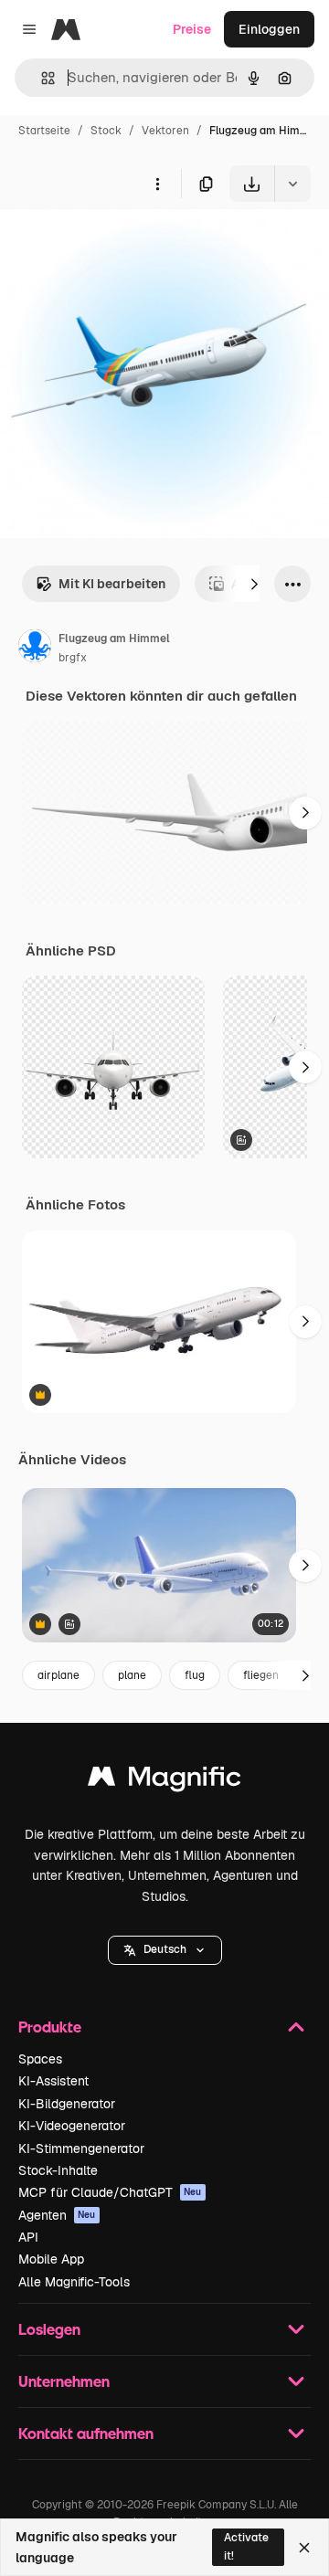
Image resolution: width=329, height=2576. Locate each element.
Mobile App (51, 2259)
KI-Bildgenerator (67, 2104)
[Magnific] (164, 1781)
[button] (165, 1950)
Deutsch (165, 1949)
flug (195, 1675)
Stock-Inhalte (58, 2170)
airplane (58, 1675)
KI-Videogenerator (72, 2126)
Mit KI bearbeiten (112, 584)
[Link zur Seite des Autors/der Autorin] (35, 649)
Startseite (44, 131)
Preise (192, 29)
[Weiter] (254, 584)
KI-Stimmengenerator (81, 2148)
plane (132, 1675)
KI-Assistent (53, 2081)
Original (117, 244)
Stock (106, 131)
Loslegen (49, 2329)
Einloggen (269, 29)
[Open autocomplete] (41, 78)
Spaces (40, 2059)
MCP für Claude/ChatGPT (110, 2192)
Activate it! (246, 2546)
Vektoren (165, 131)
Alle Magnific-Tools (74, 2282)
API (28, 2237)
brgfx (73, 658)
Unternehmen (64, 2381)
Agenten (57, 2215)
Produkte (50, 2027)
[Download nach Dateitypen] (292, 184)
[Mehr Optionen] (157, 184)
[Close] (304, 2548)
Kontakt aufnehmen (86, 2433)
